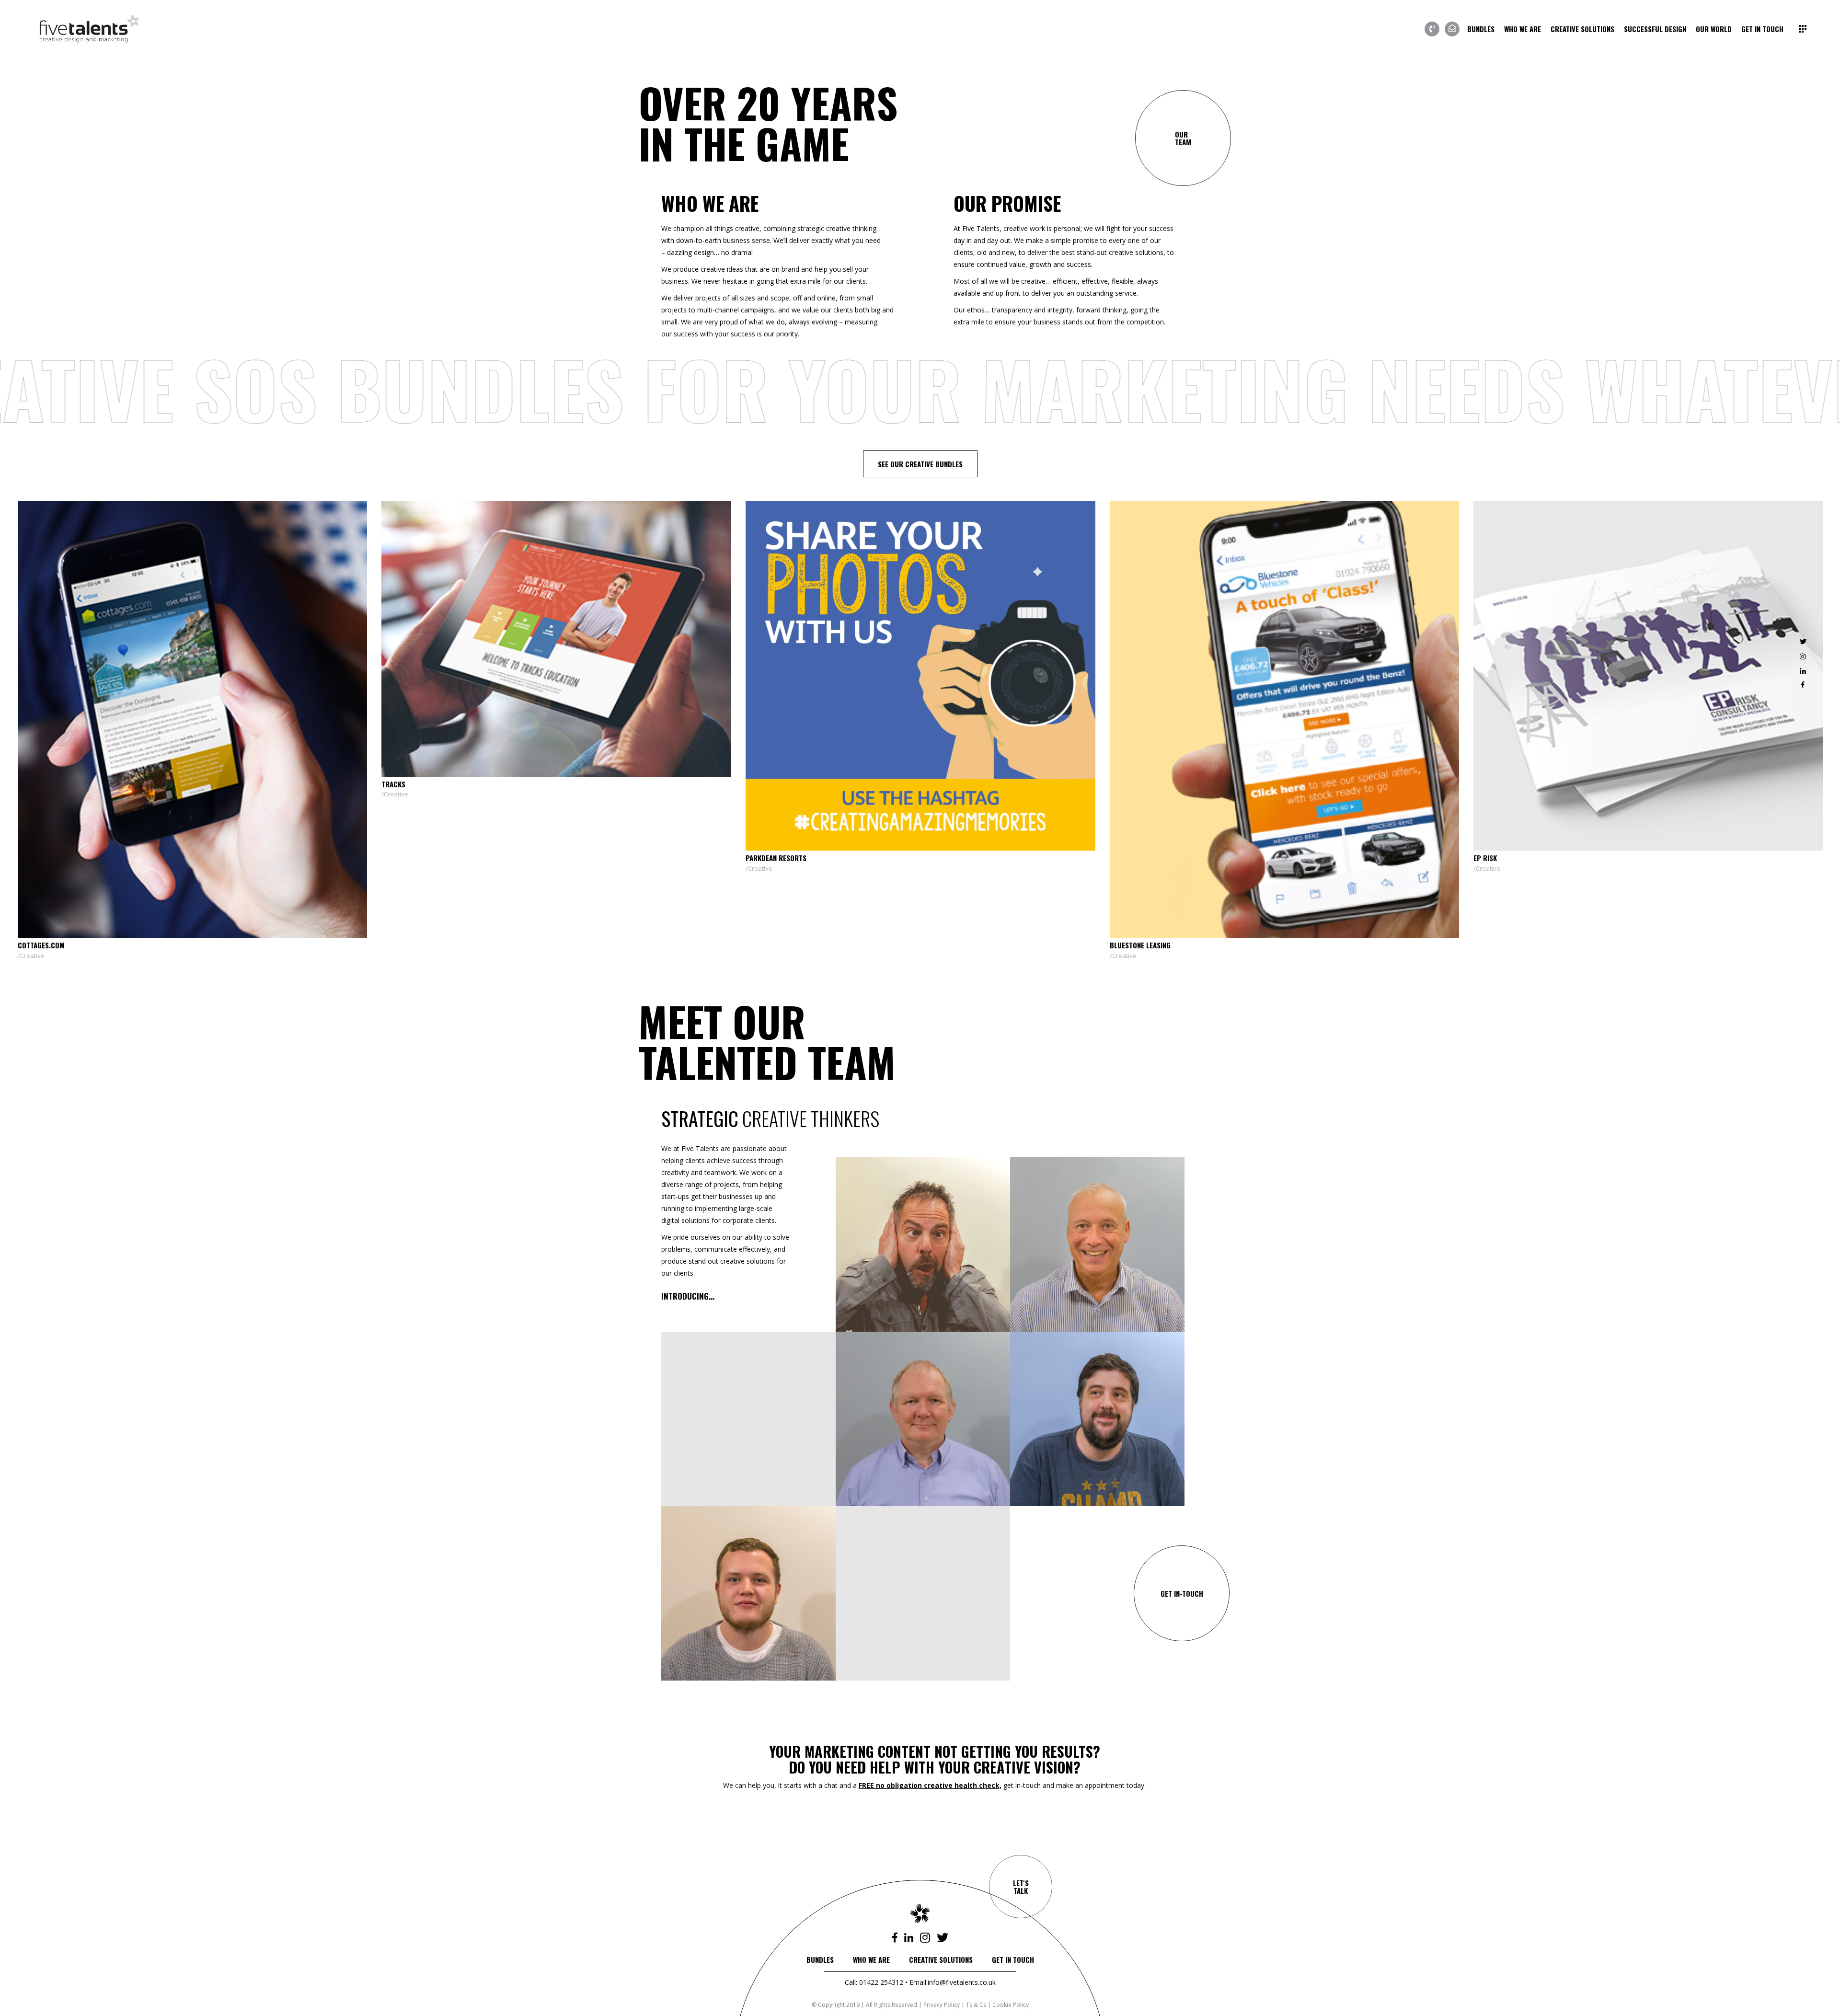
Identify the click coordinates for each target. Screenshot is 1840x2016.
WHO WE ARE (871, 1959)
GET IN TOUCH (1013, 1959)
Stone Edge (1586, 784)
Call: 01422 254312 (874, 1982)
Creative (126, 868)
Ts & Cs (976, 2005)
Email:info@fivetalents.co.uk (953, 1982)
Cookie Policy (1011, 2005)
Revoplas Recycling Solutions (890, 858)
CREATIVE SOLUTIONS (941, 1959)
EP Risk (123, 858)
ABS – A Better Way (1235, 858)
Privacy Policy (942, 2005)
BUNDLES (820, 1959)
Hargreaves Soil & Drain (516, 945)
